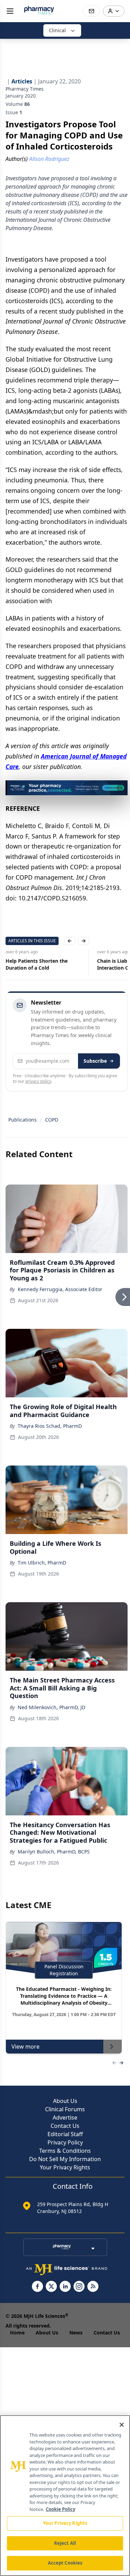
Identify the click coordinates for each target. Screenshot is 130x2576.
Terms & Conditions (65, 2151)
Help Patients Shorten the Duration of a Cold (37, 964)
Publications (23, 1120)
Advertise (65, 2117)
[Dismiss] (120, 788)
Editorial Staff (65, 2134)
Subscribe (95, 1061)
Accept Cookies (65, 2563)
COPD (52, 1120)
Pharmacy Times (25, 89)
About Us (65, 2101)
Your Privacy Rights (65, 2167)
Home (17, 2333)
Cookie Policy (60, 2509)
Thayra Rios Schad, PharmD (50, 1426)
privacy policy (38, 1081)
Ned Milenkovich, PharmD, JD (51, 1707)
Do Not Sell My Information (65, 2159)
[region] (65, 2496)
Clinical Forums (65, 2109)
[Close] (122, 2425)
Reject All (65, 2543)
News (76, 2333)
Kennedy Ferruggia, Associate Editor (60, 1289)
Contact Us (65, 2126)
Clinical (57, 30)
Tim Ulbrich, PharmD (42, 1563)
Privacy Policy (65, 2142)
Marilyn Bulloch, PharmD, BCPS (54, 1852)
